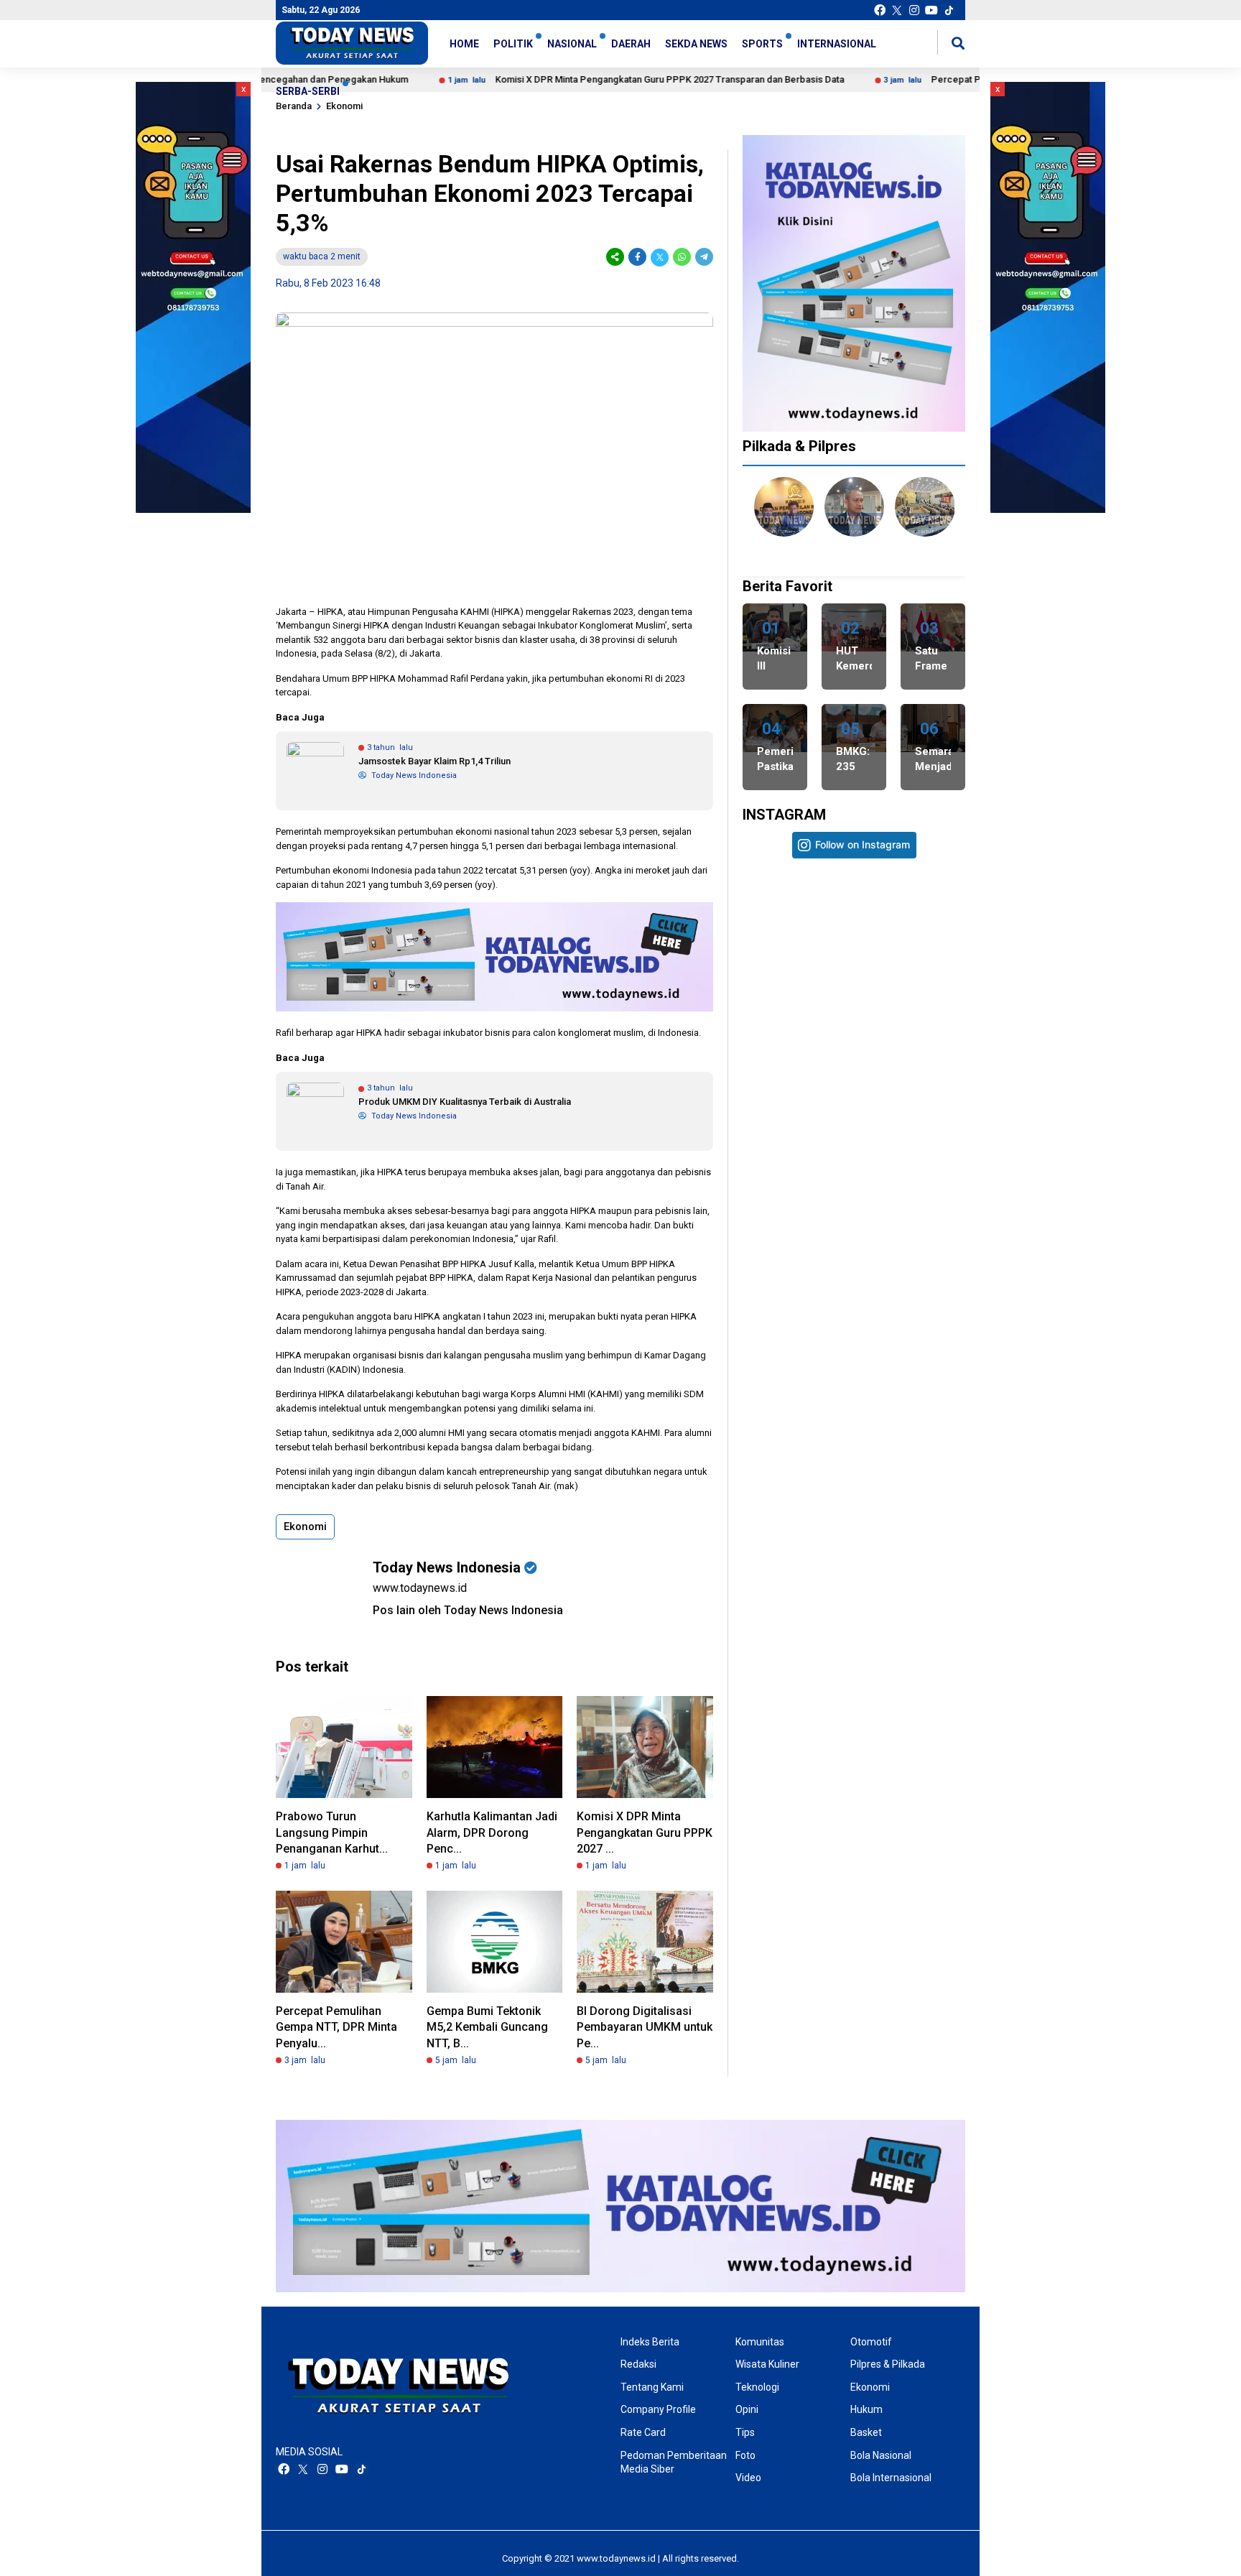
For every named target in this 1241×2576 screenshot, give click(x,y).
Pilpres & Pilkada (888, 2364)
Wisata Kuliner (767, 2364)
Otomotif (871, 2342)
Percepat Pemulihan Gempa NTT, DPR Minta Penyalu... (336, 2027)
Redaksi (638, 2364)
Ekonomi (305, 1526)
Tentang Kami (652, 2387)
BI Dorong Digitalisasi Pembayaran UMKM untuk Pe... (645, 2027)
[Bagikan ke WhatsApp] (682, 257)
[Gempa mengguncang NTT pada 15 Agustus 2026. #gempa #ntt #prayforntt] (798, 1148)
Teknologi (757, 2387)
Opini (747, 2409)
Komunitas (760, 2342)
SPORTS (762, 44)
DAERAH (631, 44)
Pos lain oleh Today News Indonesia (468, 1610)
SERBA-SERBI (308, 91)
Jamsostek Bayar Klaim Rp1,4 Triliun (434, 761)
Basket (866, 2432)
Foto (745, 2455)
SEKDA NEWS (696, 44)
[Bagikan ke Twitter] (660, 257)
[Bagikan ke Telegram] (703, 257)
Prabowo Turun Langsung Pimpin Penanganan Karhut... (332, 1833)
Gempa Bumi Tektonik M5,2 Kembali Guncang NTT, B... (487, 2027)
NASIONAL (572, 44)
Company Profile (658, 2409)
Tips (745, 2432)
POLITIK (513, 44)
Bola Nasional (881, 2455)
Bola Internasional (891, 2478)
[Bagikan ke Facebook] (637, 257)
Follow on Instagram (863, 844)
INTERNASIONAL (837, 44)
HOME (464, 44)
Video (748, 2478)
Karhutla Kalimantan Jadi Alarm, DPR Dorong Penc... (492, 1833)
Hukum (866, 2409)
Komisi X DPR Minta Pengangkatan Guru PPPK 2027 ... (645, 1833)
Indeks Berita (650, 2342)
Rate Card (643, 2432)
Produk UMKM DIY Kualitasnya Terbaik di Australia (465, 1102)
